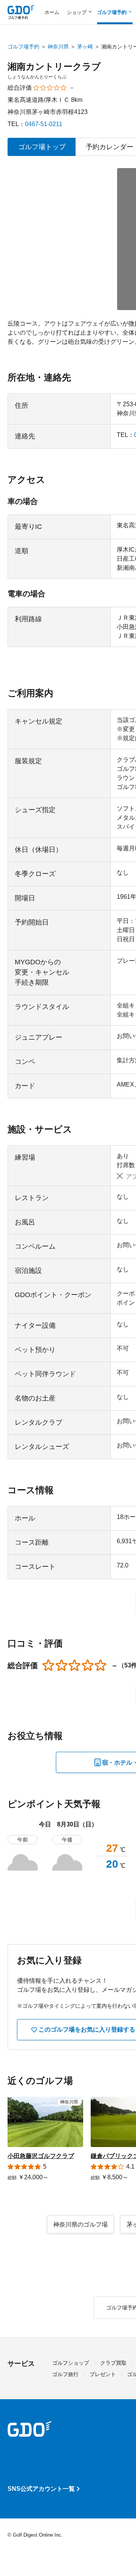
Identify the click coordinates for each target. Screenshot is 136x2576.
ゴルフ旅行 (65, 2374)
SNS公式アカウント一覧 (41, 2489)
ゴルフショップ (71, 2363)
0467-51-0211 (44, 124)
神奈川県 (58, 47)
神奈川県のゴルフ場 (80, 2224)
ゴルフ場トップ (42, 147)
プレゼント (103, 2374)
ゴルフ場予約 (23, 47)
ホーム (52, 12)
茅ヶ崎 (85, 47)
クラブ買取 (113, 2363)
